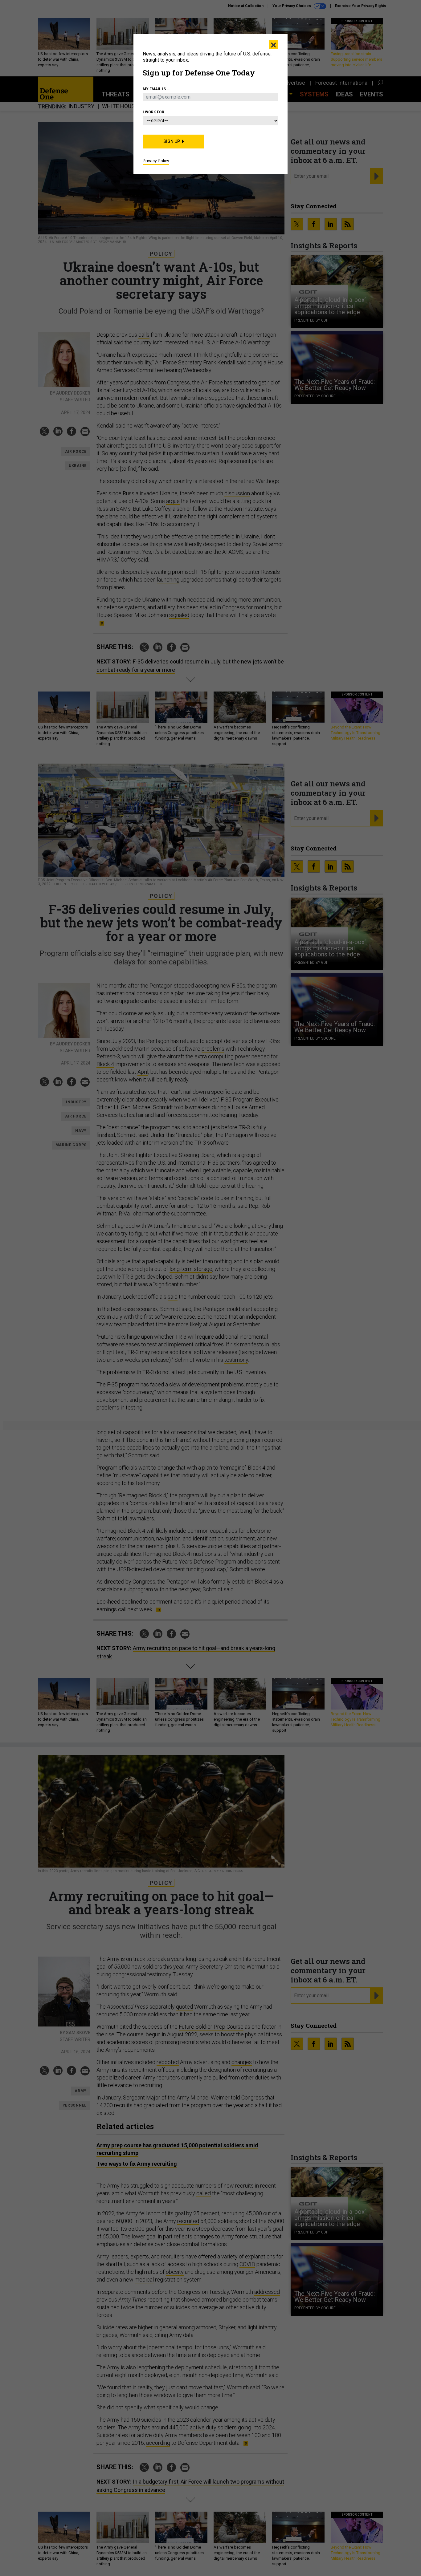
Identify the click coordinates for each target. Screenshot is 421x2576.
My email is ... (157, 89)
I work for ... (156, 112)
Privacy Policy (156, 161)
